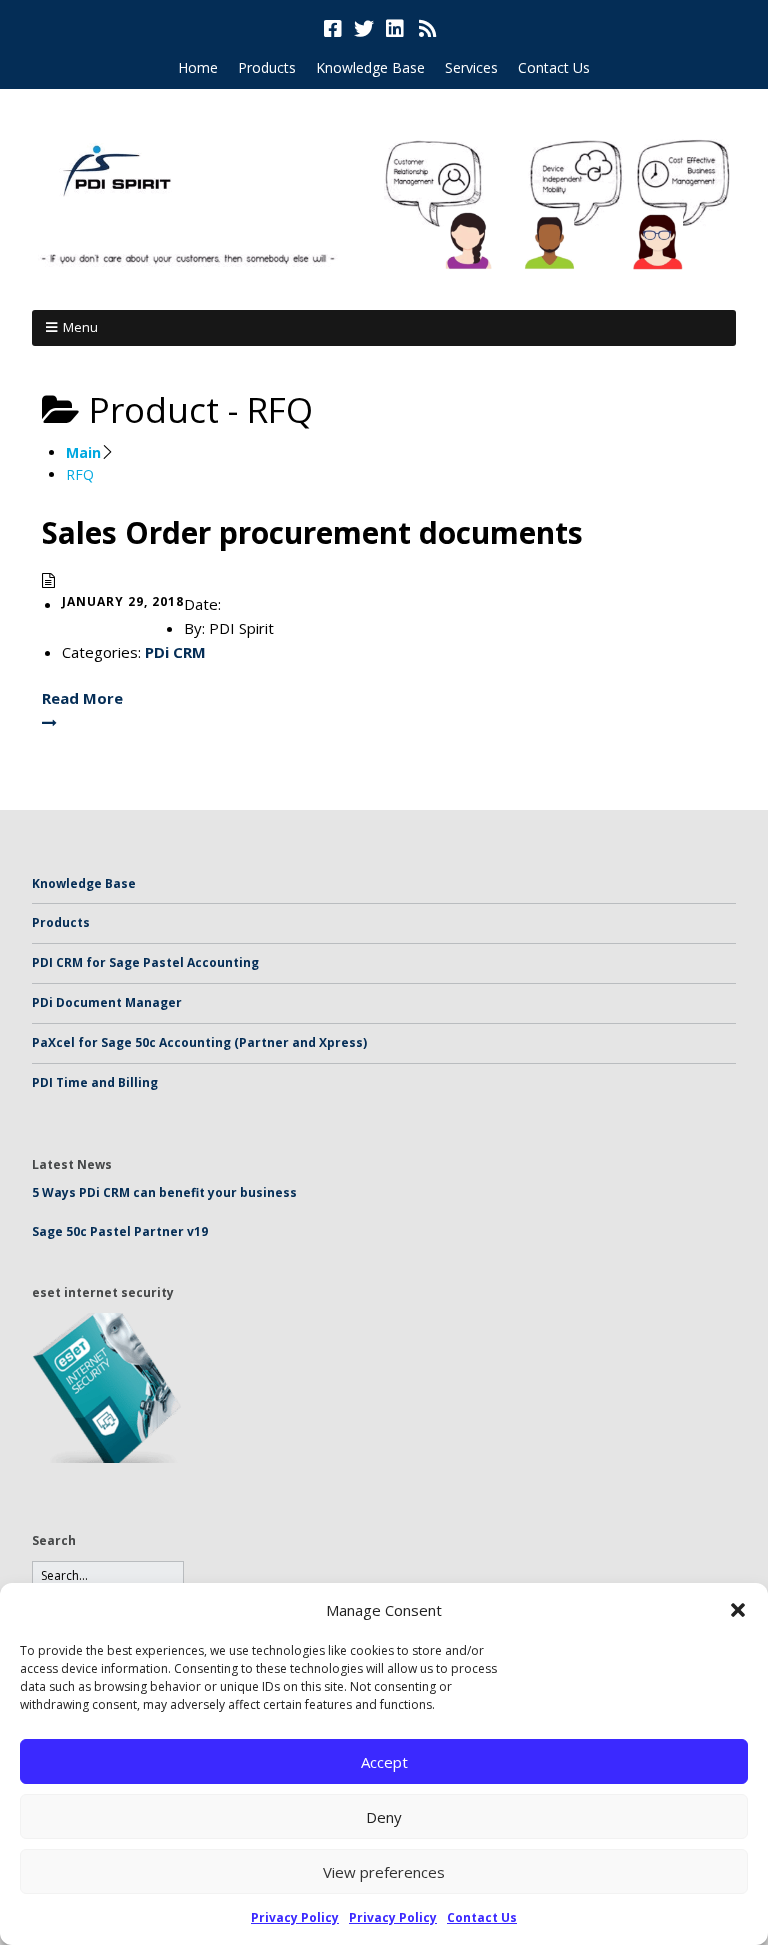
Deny (384, 1817)
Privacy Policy (295, 1917)
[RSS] (428, 29)
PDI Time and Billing (95, 1082)
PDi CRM (175, 652)
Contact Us (482, 1917)
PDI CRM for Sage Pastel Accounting (145, 962)
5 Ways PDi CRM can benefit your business (164, 1192)
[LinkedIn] (395, 29)
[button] (738, 1610)
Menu (80, 327)
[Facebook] (335, 29)
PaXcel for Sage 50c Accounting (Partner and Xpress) (199, 1042)
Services (471, 67)
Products (267, 67)
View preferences (384, 1872)
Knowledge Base (370, 67)
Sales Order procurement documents (312, 532)
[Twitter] (364, 29)
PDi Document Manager (107, 1002)
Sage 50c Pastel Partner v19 (120, 1231)
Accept (384, 1762)
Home (198, 67)
